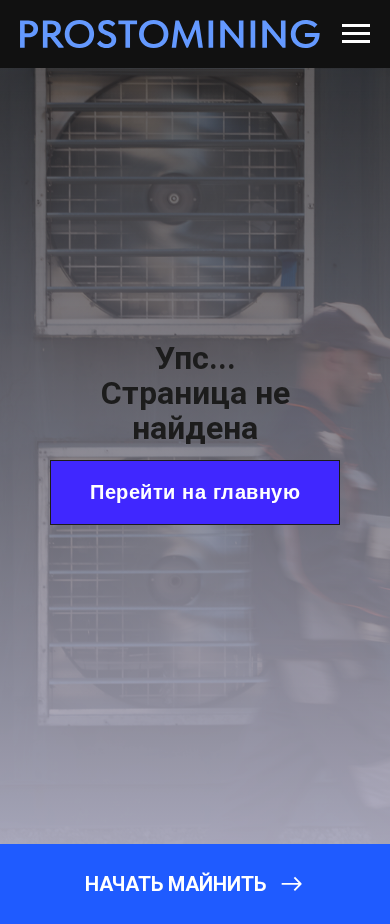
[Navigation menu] (356, 34)
